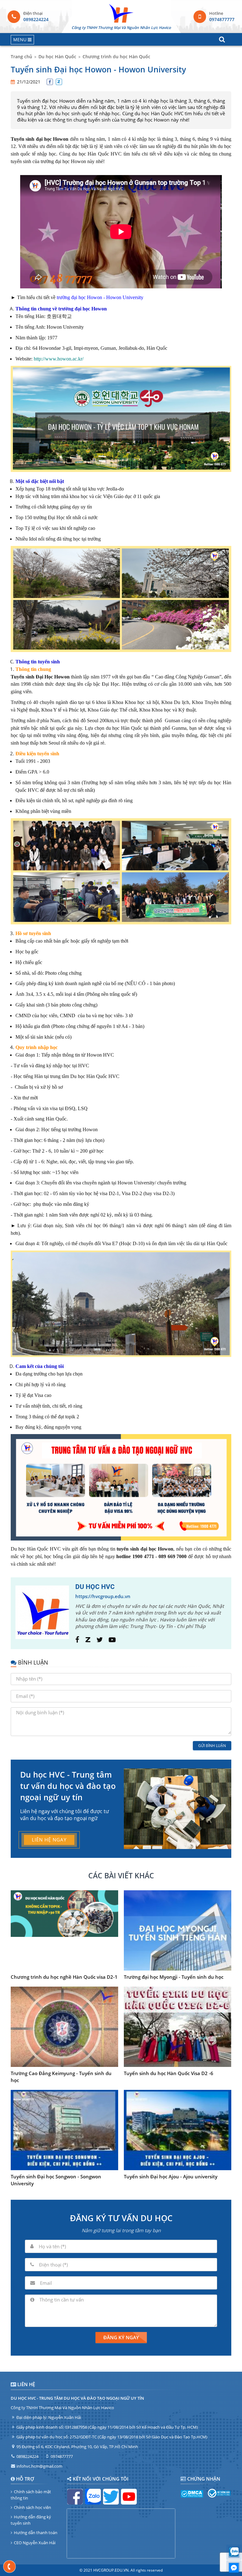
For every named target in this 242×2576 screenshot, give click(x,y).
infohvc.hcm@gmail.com (39, 2466)
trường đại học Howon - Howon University (100, 297)
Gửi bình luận (212, 1746)
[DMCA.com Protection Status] (192, 2496)
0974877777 (222, 19)
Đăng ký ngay (121, 2337)
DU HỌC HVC (95, 1587)
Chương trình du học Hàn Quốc (116, 57)
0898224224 (36, 19)
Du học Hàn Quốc (57, 57)
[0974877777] (10, 2567)
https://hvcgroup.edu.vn (103, 1596)
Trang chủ (21, 57)
